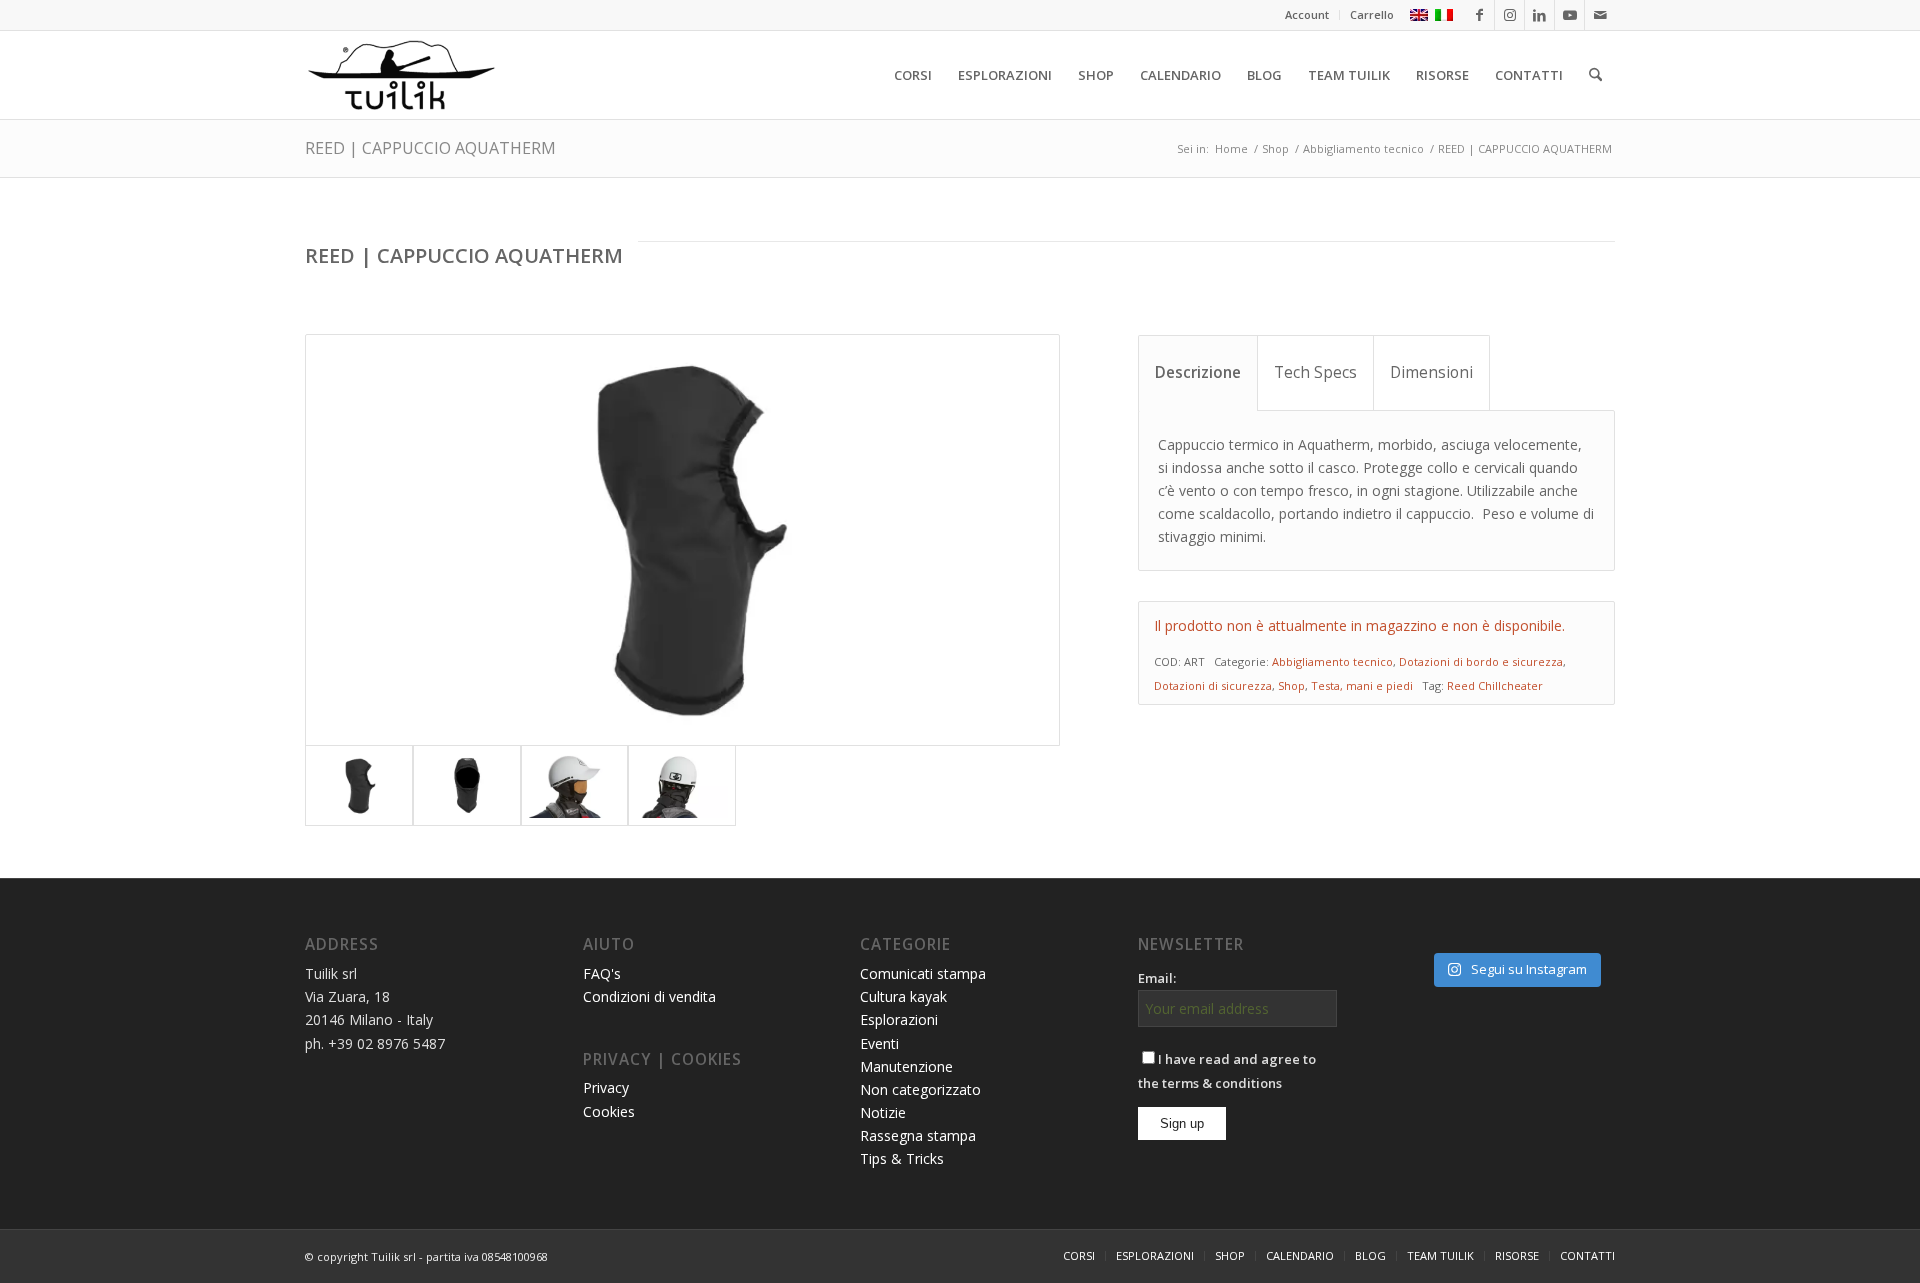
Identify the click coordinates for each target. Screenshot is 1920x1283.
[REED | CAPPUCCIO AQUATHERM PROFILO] (682, 540)
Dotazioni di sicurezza (1213, 685)
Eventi (879, 1043)
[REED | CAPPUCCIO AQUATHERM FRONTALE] (467, 785)
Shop (1291, 685)
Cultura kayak (903, 996)
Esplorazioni (899, 1019)
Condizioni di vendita (649, 996)
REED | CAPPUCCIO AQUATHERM (430, 148)
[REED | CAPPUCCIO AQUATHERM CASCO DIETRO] (682, 785)
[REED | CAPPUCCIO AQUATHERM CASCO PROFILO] (575, 785)
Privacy (606, 1087)
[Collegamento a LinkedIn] (1539, 15)
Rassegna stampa (918, 1135)
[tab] (1198, 373)
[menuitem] (1307, 15)
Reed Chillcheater (1495, 685)
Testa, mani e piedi (1362, 685)
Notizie (883, 1112)
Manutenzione (906, 1066)
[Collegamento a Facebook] (1479, 15)
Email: (1157, 978)
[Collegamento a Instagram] (1509, 15)
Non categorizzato (920, 1089)
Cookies (609, 1111)
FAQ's (602, 973)
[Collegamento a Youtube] (1569, 15)
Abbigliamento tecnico (1332, 661)
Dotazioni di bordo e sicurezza (1481, 661)
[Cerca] (1595, 75)
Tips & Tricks (902, 1158)
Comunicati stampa (923, 973)
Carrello (1372, 14)
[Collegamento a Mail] (1600, 15)
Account (1307, 14)
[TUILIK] (401, 75)
